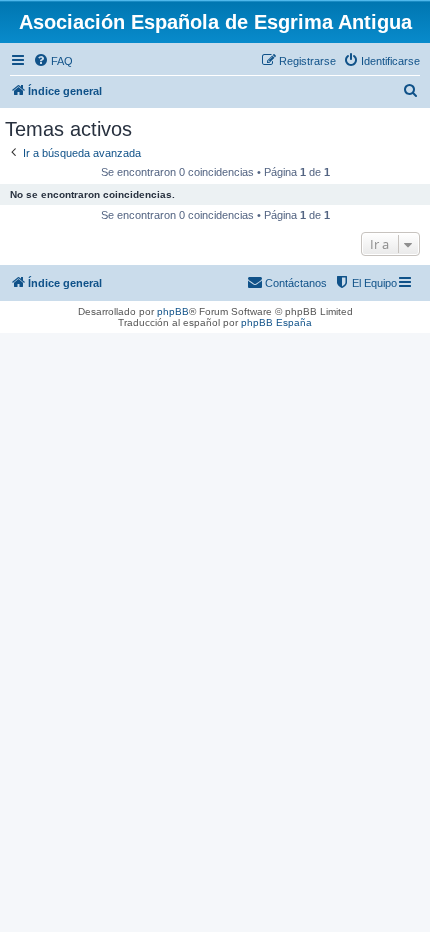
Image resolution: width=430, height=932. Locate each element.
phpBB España (276, 322)
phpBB (173, 311)
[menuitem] (53, 61)
